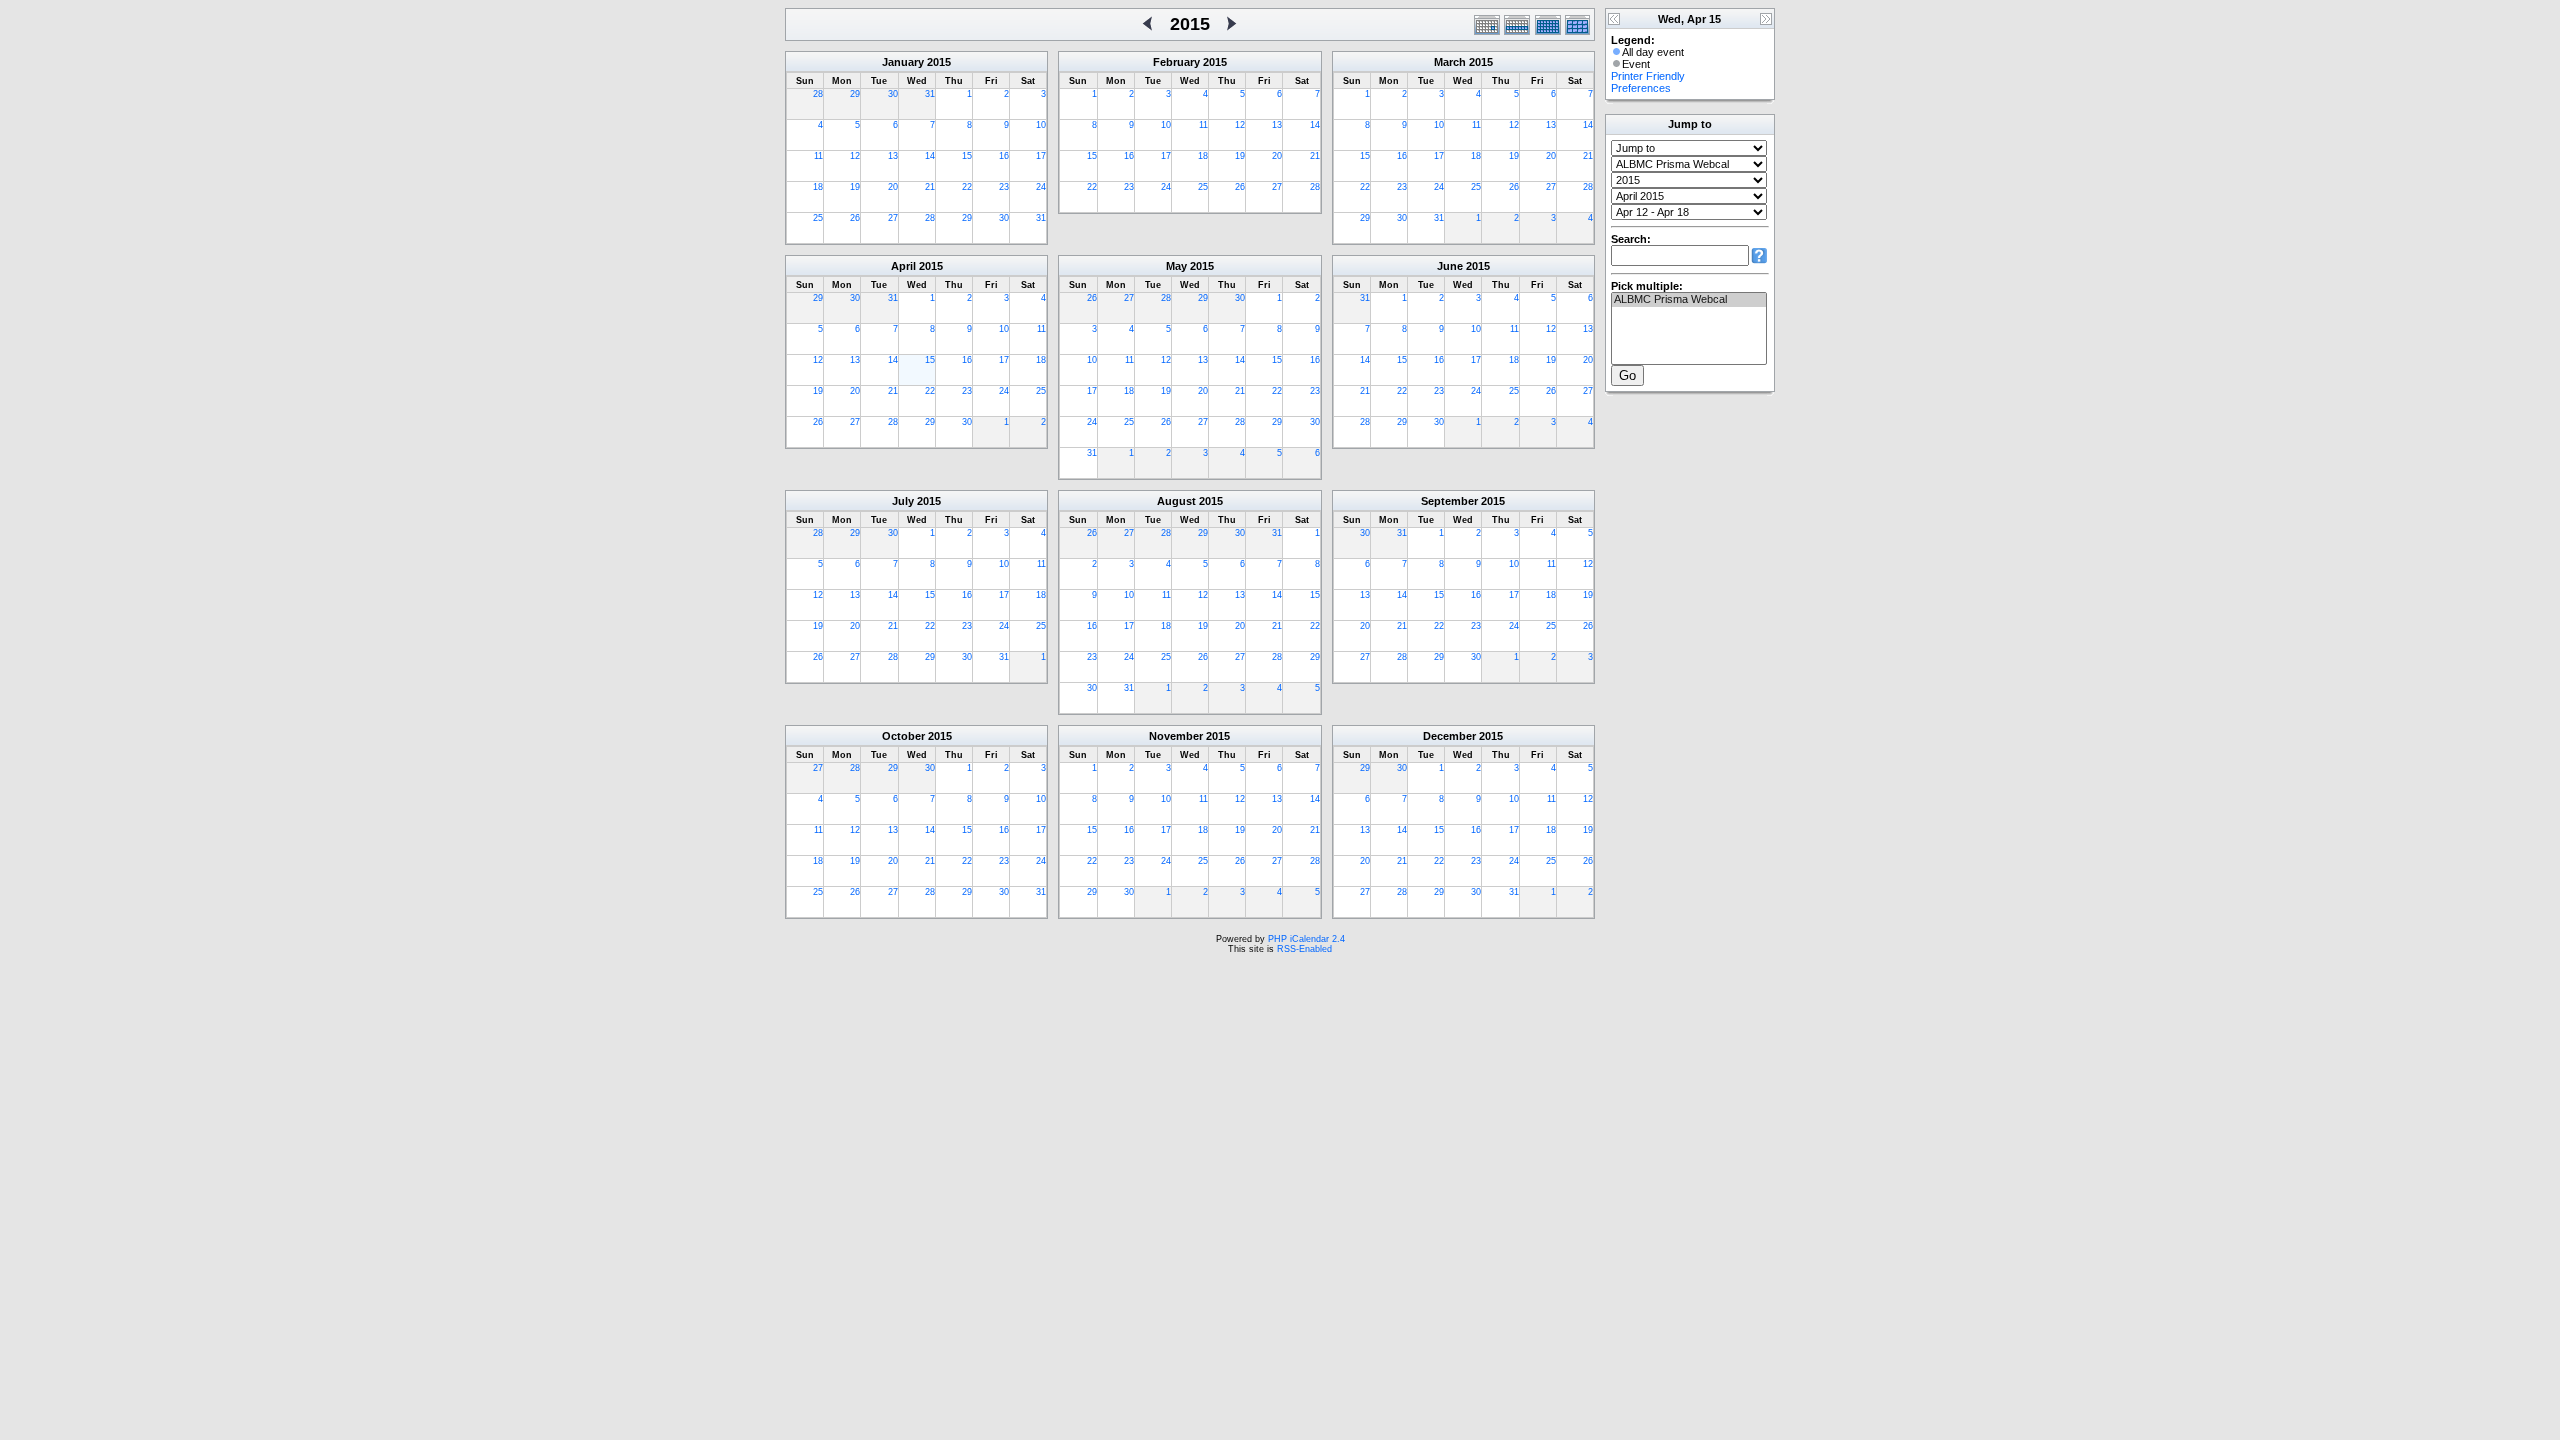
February (1176, 62)
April (903, 266)
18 (818, 187)
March (1450, 62)
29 (855, 94)
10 (1041, 125)
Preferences (1641, 88)
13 (893, 156)
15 (967, 156)
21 (930, 187)
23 (1004, 187)
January (903, 62)
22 (967, 187)
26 (855, 218)
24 (1041, 187)
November (1176, 736)
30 (893, 94)
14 (930, 156)
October (903, 736)
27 (893, 218)
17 (1041, 156)
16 (1004, 156)
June (1450, 266)
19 (855, 187)
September (1449, 501)
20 (893, 187)
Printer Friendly (1648, 76)
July (903, 501)
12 (855, 156)
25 (818, 218)
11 (818, 156)
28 (818, 94)
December (1449, 736)
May (1176, 266)
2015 (939, 62)
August (1176, 501)
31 (930, 94)
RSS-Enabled (1304, 949)
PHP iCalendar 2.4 (1306, 939)
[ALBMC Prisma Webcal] (1689, 300)
